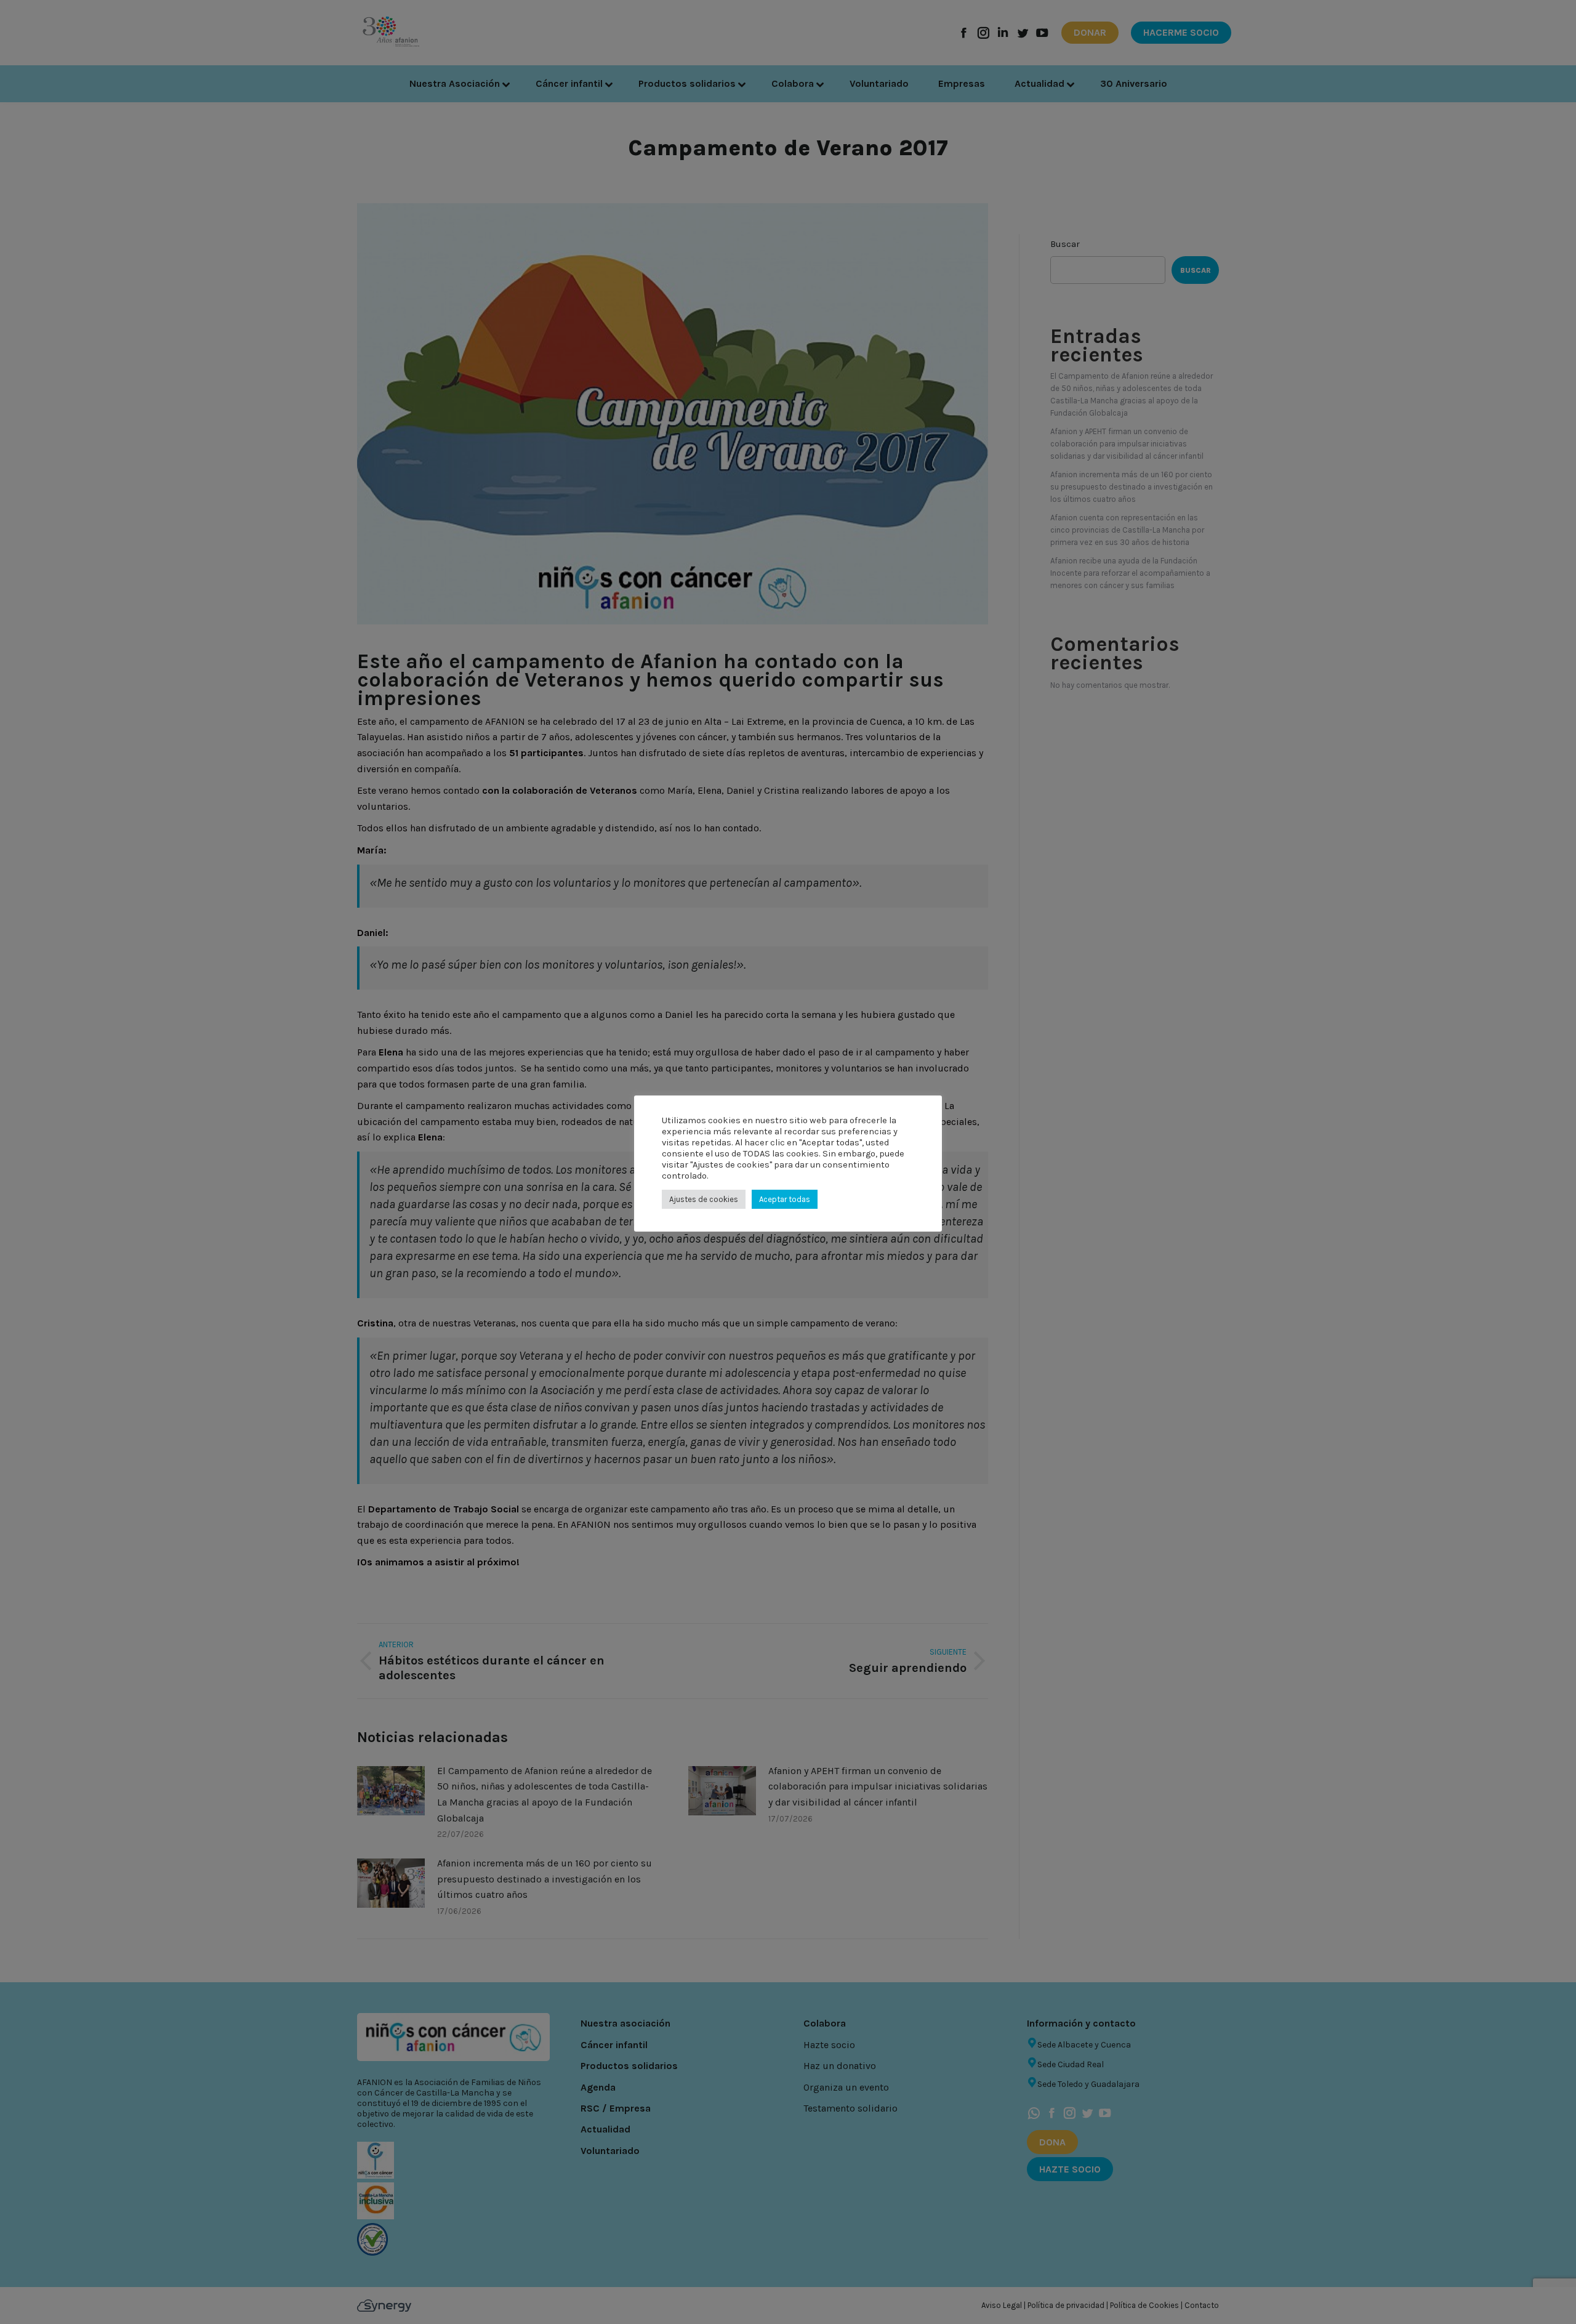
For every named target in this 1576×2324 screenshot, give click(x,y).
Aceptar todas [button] (785, 1199)
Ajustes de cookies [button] (704, 1199)
